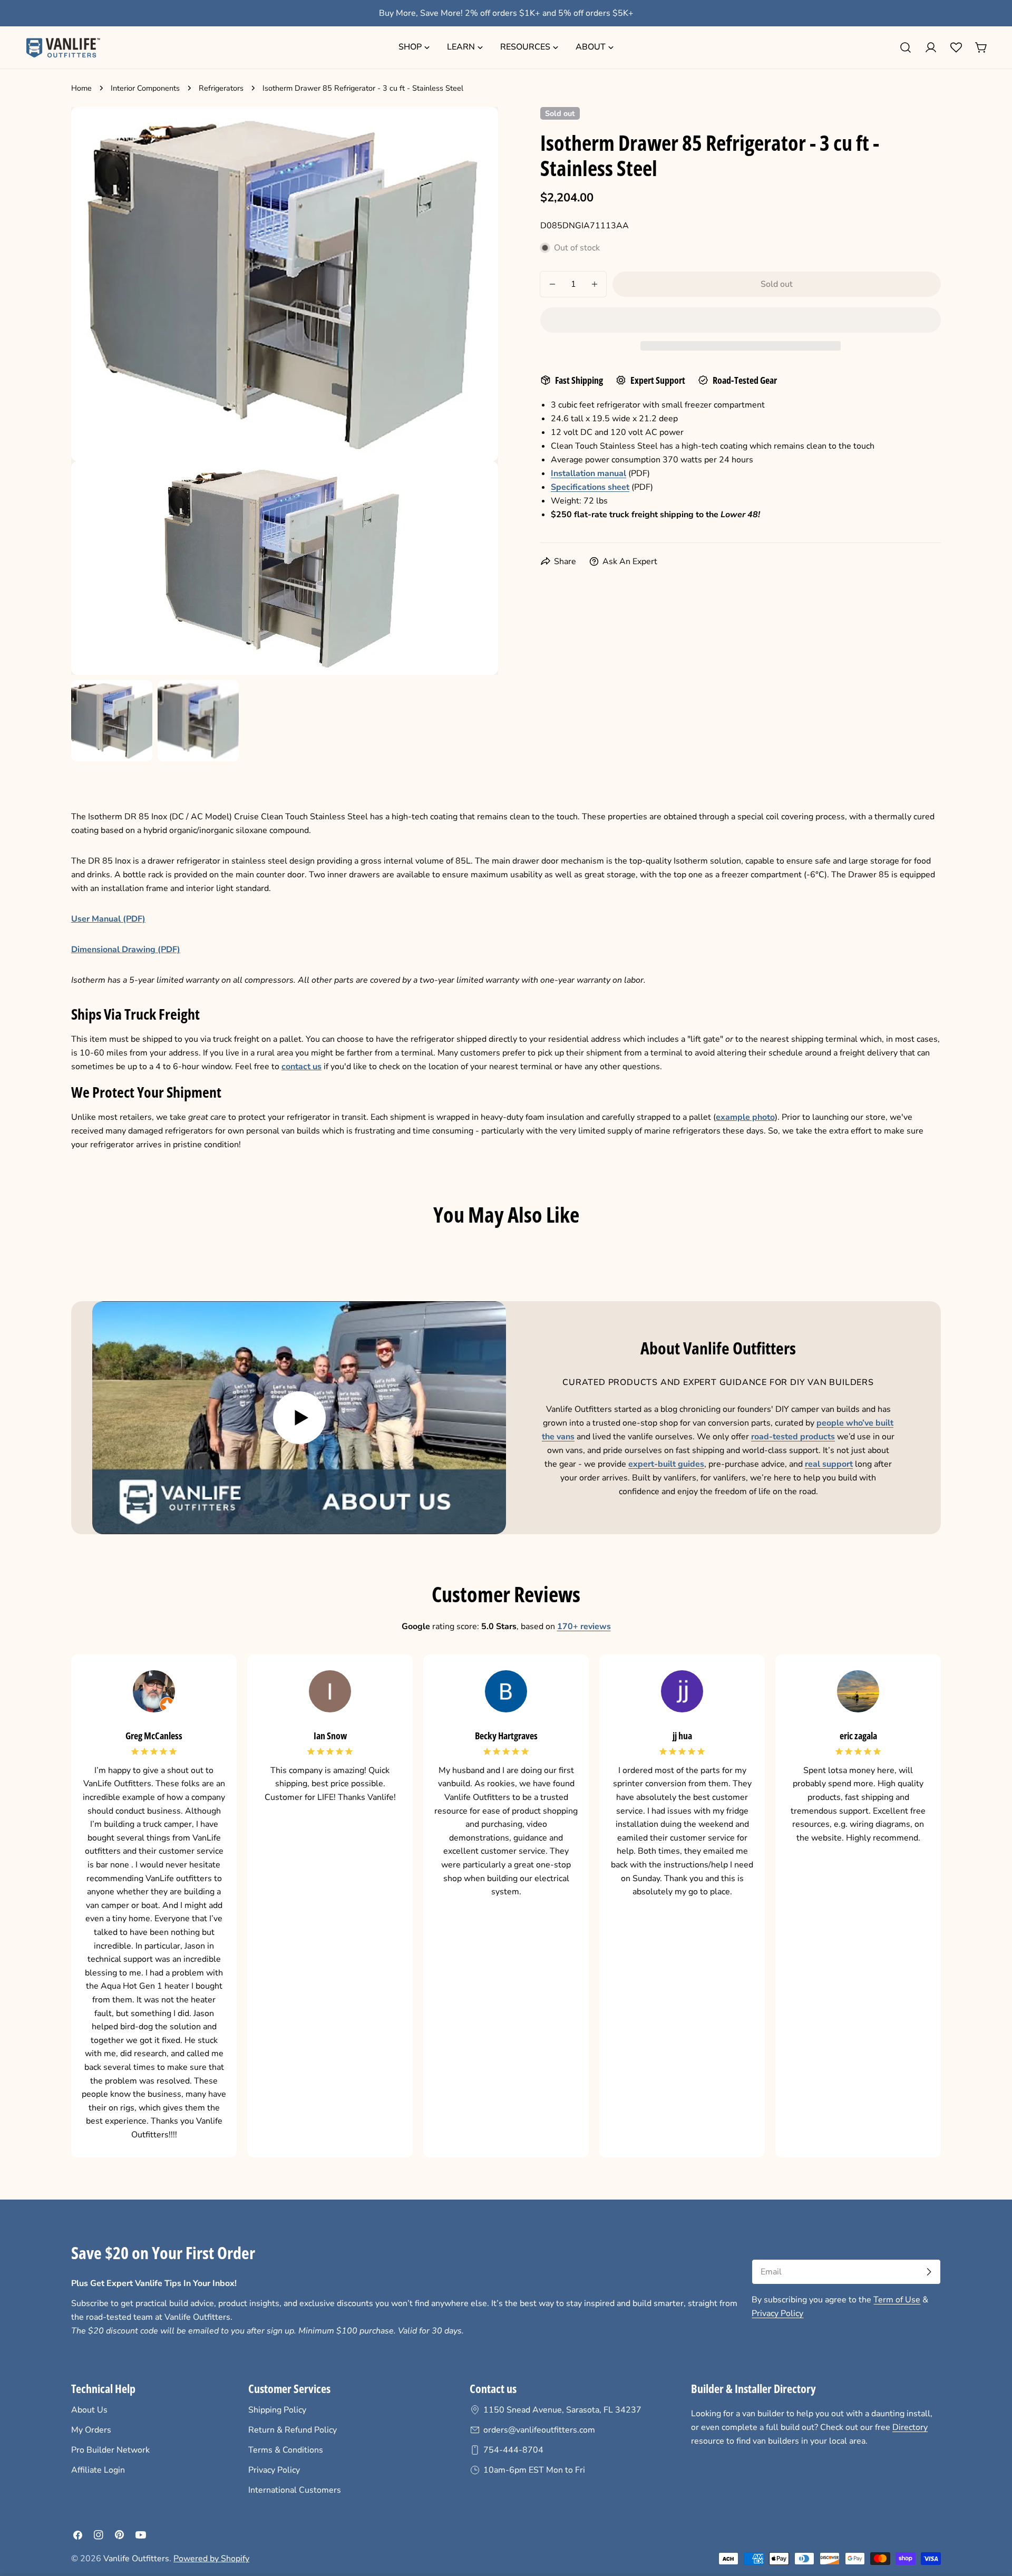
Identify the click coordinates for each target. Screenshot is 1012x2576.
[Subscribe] (929, 2272)
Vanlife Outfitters (136, 2559)
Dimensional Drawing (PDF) (126, 950)
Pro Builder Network (110, 2450)
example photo (745, 1117)
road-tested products (793, 1437)
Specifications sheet (590, 487)
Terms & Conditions (286, 2450)
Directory (910, 2427)
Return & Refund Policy (293, 2430)
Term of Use (897, 2300)
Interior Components (145, 88)
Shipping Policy (277, 2410)
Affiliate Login (98, 2470)
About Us (89, 2410)
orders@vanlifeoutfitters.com (539, 2430)
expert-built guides (666, 1464)
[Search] (906, 47)
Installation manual (588, 473)
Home (81, 88)
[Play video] (299, 1418)
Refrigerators (221, 88)
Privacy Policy (777, 2313)
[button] (741, 320)
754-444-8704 (513, 2450)
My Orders (91, 2430)
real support (829, 1464)
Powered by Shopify (211, 2559)
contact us (301, 1067)
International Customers (295, 2490)
